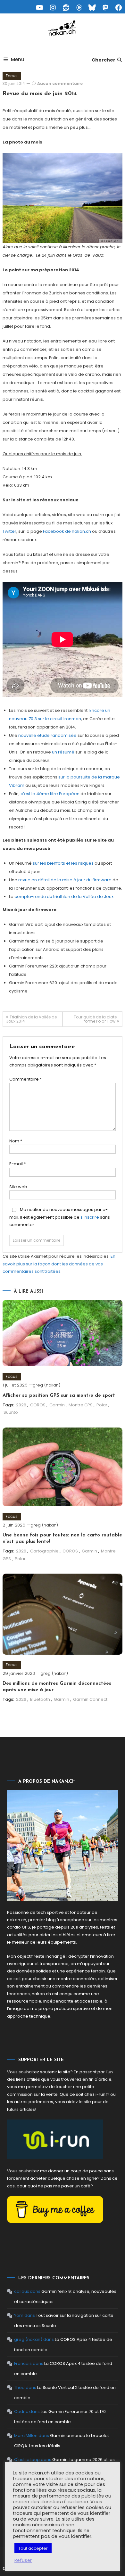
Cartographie (44, 1551)
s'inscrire (90, 1217)
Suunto (11, 1412)
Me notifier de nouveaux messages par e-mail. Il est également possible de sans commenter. (60, 1217)
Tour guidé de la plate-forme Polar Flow (96, 1019)
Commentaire (25, 1079)
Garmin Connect (90, 1699)
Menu (18, 59)
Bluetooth (40, 1699)
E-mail (17, 1164)
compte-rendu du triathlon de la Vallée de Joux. (64, 897)
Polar (102, 1405)
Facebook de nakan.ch (67, 531)
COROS (38, 1405)
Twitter (9, 531)
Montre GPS (81, 1405)
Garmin (57, 1405)
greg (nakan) (46, 1385)
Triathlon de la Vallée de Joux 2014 (31, 1019)
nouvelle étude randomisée (47, 735)
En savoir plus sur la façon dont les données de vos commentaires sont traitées (59, 1264)
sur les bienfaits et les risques (63, 863)
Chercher (104, 60)
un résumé (63, 752)
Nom (16, 1141)
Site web (18, 1187)
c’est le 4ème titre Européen (50, 794)
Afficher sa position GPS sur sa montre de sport (59, 1396)
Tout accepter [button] (33, 2548)
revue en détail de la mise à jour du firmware (65, 880)
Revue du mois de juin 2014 (40, 94)
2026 (21, 1405)
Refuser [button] (23, 2560)
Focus (12, 76)
